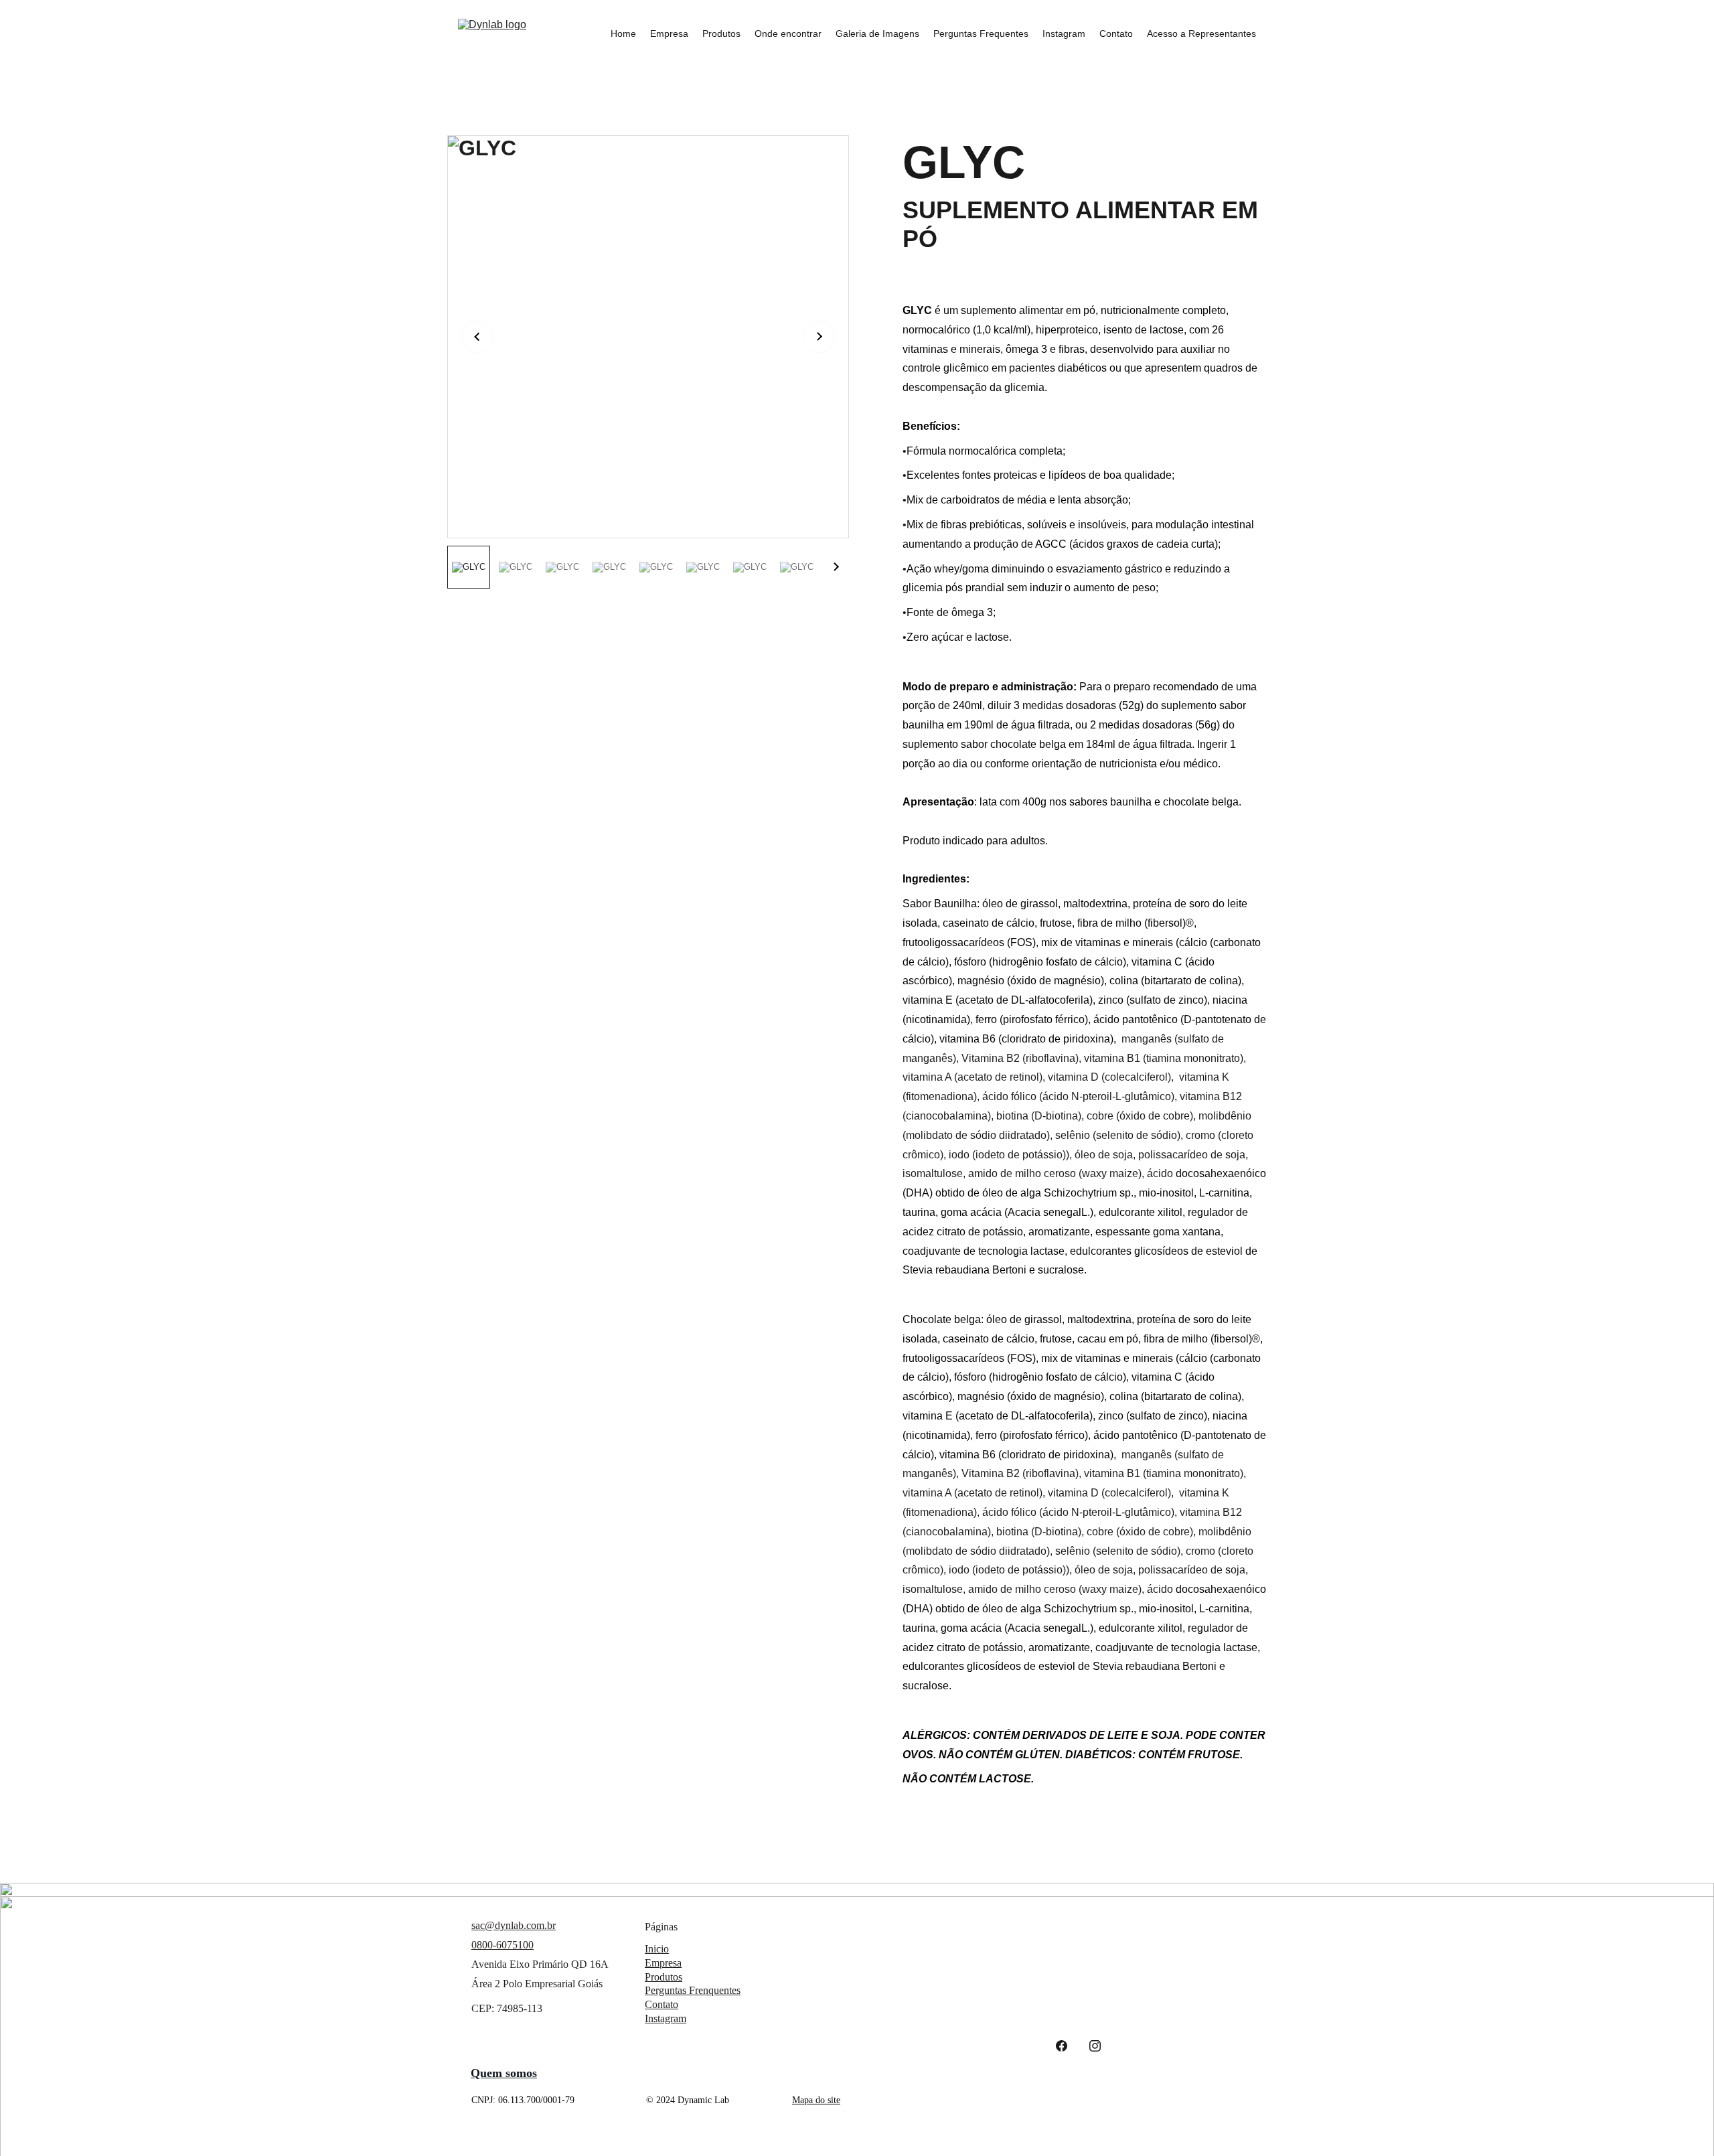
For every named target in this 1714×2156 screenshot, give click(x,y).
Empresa (669, 33)
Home (623, 33)
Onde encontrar (788, 33)
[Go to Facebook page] (1062, 2046)
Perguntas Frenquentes (693, 1990)
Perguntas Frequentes (981, 33)
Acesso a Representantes (1201, 33)
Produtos (721, 33)
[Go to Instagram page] (1095, 2046)
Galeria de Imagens (877, 33)
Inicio (657, 1949)
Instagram (1064, 33)
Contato (1116, 33)
